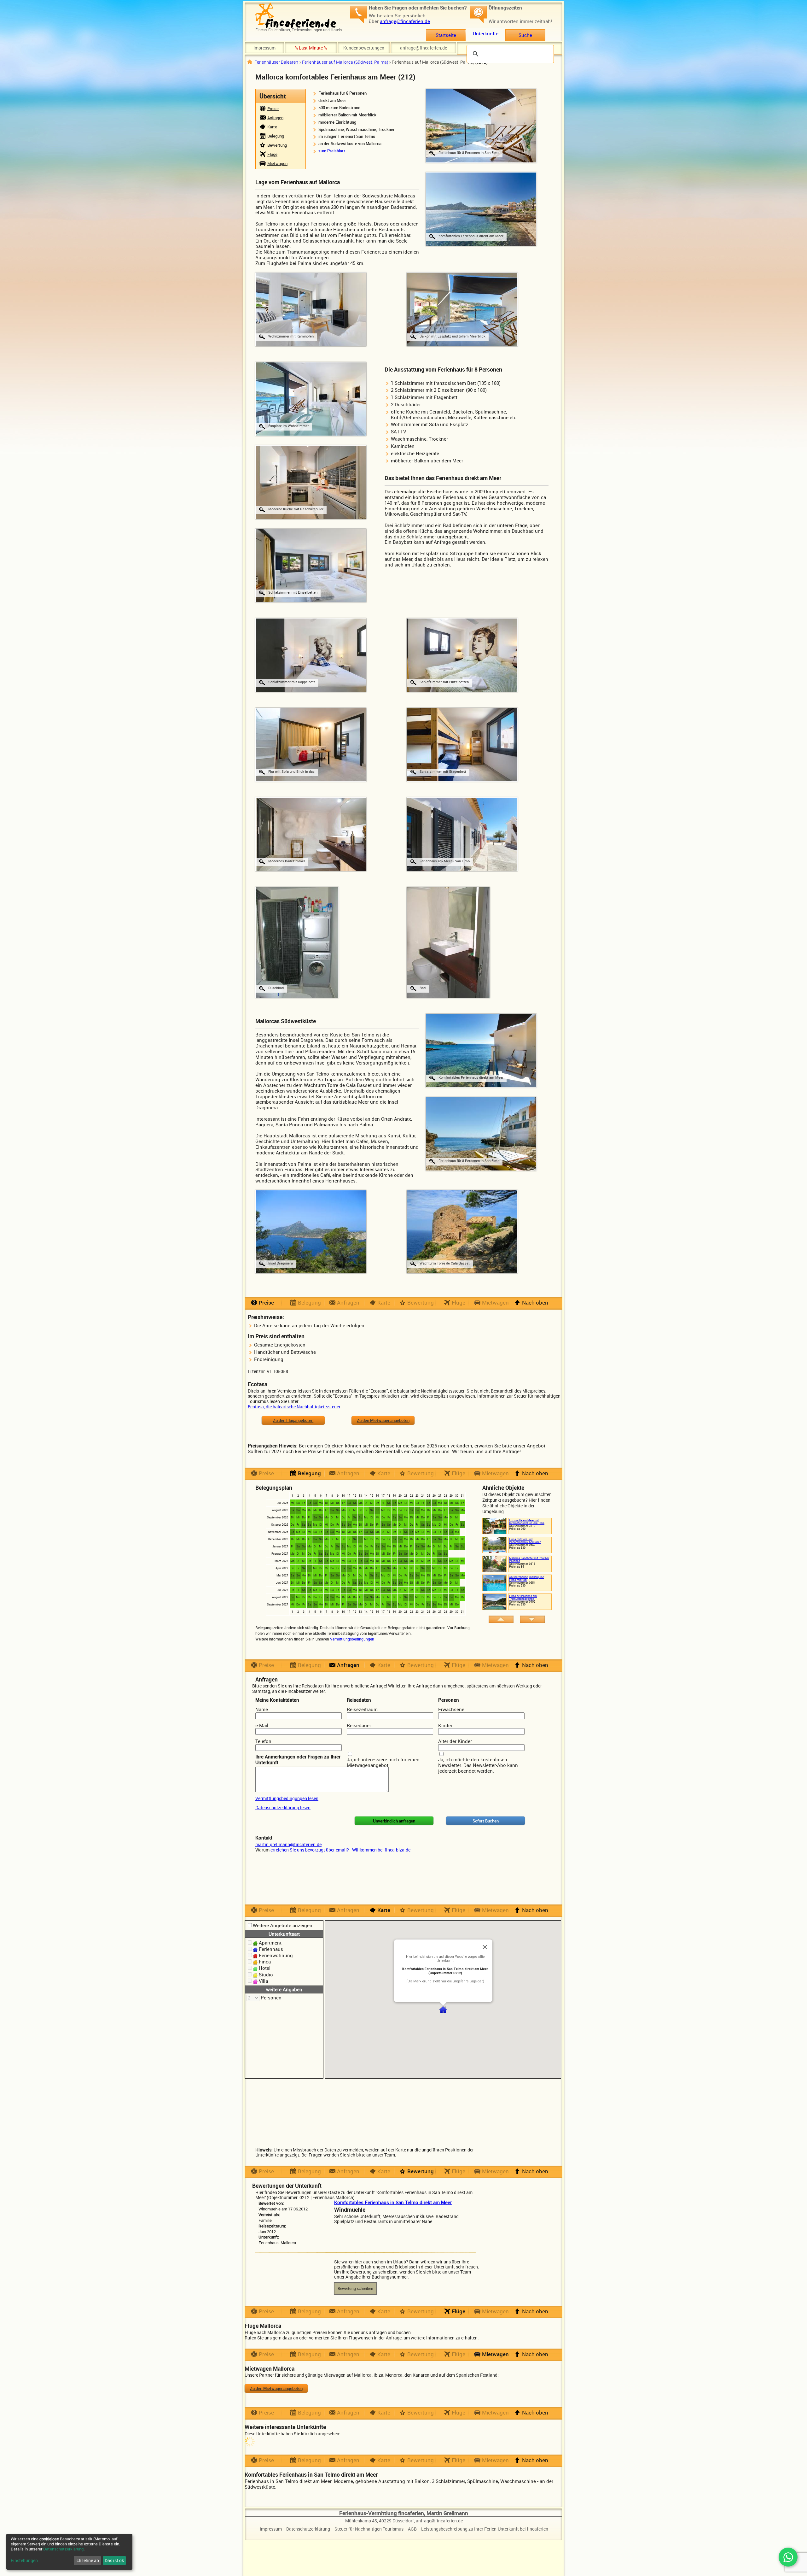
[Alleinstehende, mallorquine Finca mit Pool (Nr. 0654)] (494, 1582)
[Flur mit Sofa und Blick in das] (311, 744)
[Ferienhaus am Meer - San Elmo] (462, 834)
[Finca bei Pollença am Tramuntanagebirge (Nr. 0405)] (494, 1601)
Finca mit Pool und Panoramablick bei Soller (525, 1540)
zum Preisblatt (332, 151)
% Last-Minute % (311, 48)
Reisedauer (359, 1725)
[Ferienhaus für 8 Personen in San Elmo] (481, 125)
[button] (443, 2010)
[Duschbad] (297, 942)
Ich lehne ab (87, 2560)
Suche (525, 35)
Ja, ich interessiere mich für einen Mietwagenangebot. (383, 1762)
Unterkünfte (486, 33)
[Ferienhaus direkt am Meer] (481, 208)
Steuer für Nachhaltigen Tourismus (369, 2529)
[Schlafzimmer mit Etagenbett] (462, 744)
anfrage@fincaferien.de (405, 21)
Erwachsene (451, 1709)
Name (262, 1709)
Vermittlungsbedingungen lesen (287, 1798)
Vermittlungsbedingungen (352, 1639)
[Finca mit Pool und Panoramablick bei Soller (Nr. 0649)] (494, 1544)
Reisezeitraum (362, 1709)
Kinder (445, 1725)
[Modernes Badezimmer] (311, 834)
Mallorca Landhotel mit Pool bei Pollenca (529, 1559)
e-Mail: (262, 1725)
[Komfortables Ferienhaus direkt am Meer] (481, 1050)
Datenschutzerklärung (308, 2529)
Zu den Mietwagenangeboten (383, 1420)
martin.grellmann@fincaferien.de (288, 1844)
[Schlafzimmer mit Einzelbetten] (311, 565)
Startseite (446, 35)
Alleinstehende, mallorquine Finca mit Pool (527, 1578)
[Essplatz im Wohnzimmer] (311, 398)
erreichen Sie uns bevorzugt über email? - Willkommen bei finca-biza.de (340, 1850)
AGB (412, 2529)
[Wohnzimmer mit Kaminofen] (311, 309)
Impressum (264, 48)
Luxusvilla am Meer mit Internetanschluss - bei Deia (527, 1522)
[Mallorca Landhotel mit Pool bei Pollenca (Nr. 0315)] (494, 1563)
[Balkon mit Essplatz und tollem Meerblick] (462, 309)
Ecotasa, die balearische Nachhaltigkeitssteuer (294, 1407)
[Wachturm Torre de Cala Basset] (462, 1231)
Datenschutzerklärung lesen (283, 1807)
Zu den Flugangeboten (293, 1420)
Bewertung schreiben (355, 2288)
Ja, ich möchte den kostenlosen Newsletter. (473, 1762)
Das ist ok (114, 2560)
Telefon (263, 1741)
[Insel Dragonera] (311, 1231)
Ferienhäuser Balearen (276, 62)
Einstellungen (24, 2561)
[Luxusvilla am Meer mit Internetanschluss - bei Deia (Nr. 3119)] (494, 1525)
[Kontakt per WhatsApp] (788, 2557)
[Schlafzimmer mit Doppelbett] (311, 654)
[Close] (485, 1947)
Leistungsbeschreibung (444, 2529)
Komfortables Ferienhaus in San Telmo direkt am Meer (393, 2202)
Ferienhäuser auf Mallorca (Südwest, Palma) (345, 62)
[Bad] (448, 942)
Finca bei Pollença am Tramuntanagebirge (523, 1597)
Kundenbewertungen (364, 48)
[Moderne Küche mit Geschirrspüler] (311, 482)
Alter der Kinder (455, 1741)
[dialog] (69, 2552)
